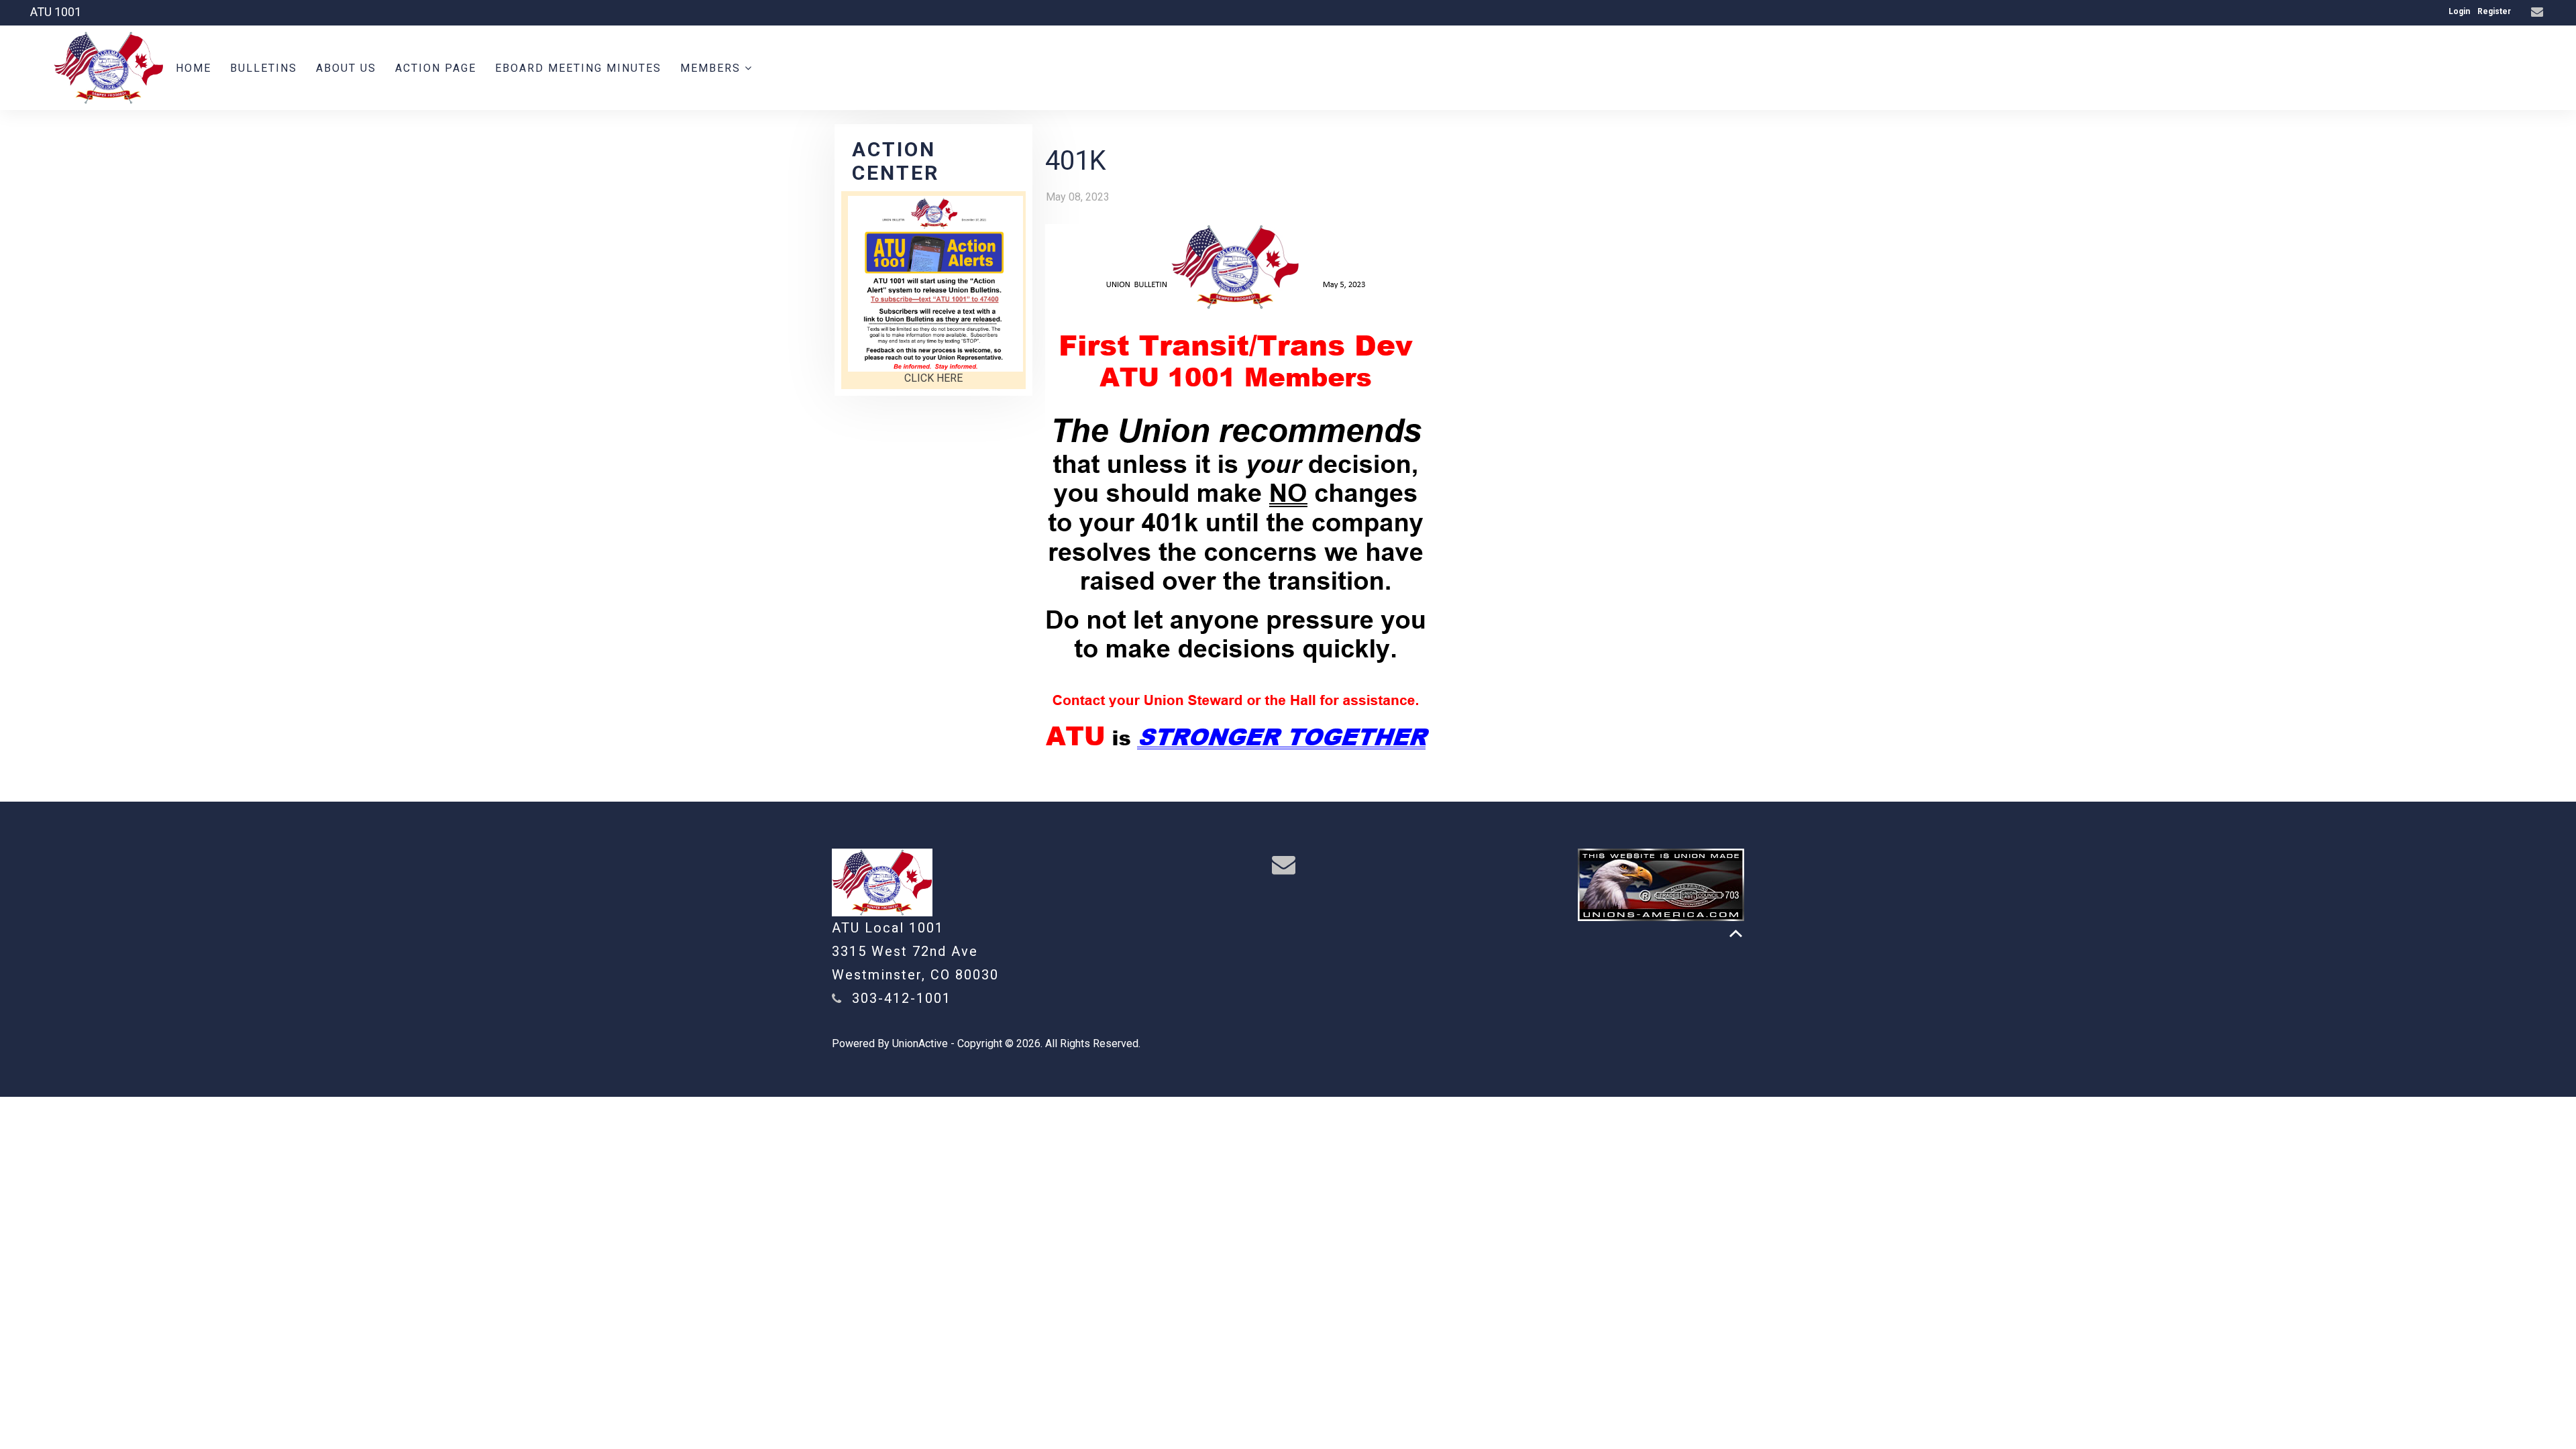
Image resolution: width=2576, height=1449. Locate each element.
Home (194, 68)
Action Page (436, 68)
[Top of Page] (1736, 933)
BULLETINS (264, 68)
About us (346, 68)
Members (712, 68)
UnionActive (920, 1043)
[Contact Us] (2539, 12)
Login (2459, 11)
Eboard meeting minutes (578, 68)
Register (2494, 11)
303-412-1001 (902, 998)
